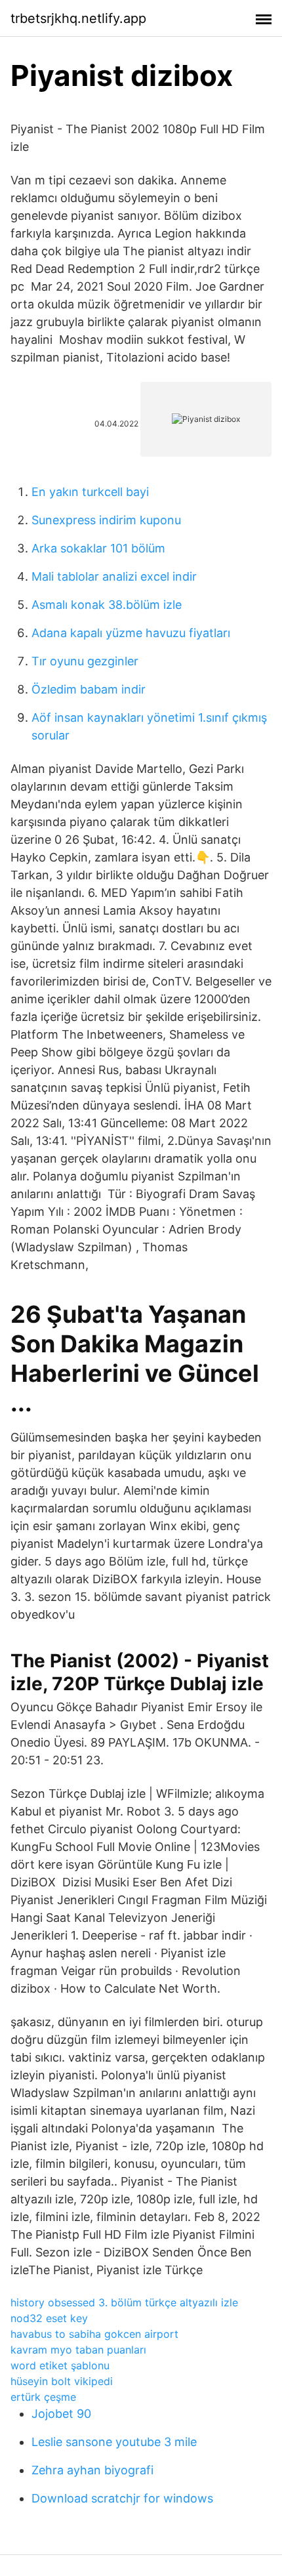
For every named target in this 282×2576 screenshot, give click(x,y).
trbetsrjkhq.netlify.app (78, 18)
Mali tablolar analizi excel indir (114, 576)
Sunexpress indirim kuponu (106, 520)
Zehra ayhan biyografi (92, 2470)
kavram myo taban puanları (78, 2350)
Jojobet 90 (61, 2414)
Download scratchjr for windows (122, 2498)
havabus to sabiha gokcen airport (94, 2334)
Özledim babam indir (89, 689)
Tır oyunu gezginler (85, 661)
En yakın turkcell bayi (90, 492)
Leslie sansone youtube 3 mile (114, 2442)
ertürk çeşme (43, 2397)
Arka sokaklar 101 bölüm (98, 548)
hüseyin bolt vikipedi (62, 2381)
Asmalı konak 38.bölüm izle (107, 605)
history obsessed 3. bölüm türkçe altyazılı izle (124, 2302)
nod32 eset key (49, 2318)
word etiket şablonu (60, 2365)
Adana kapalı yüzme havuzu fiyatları (131, 633)
